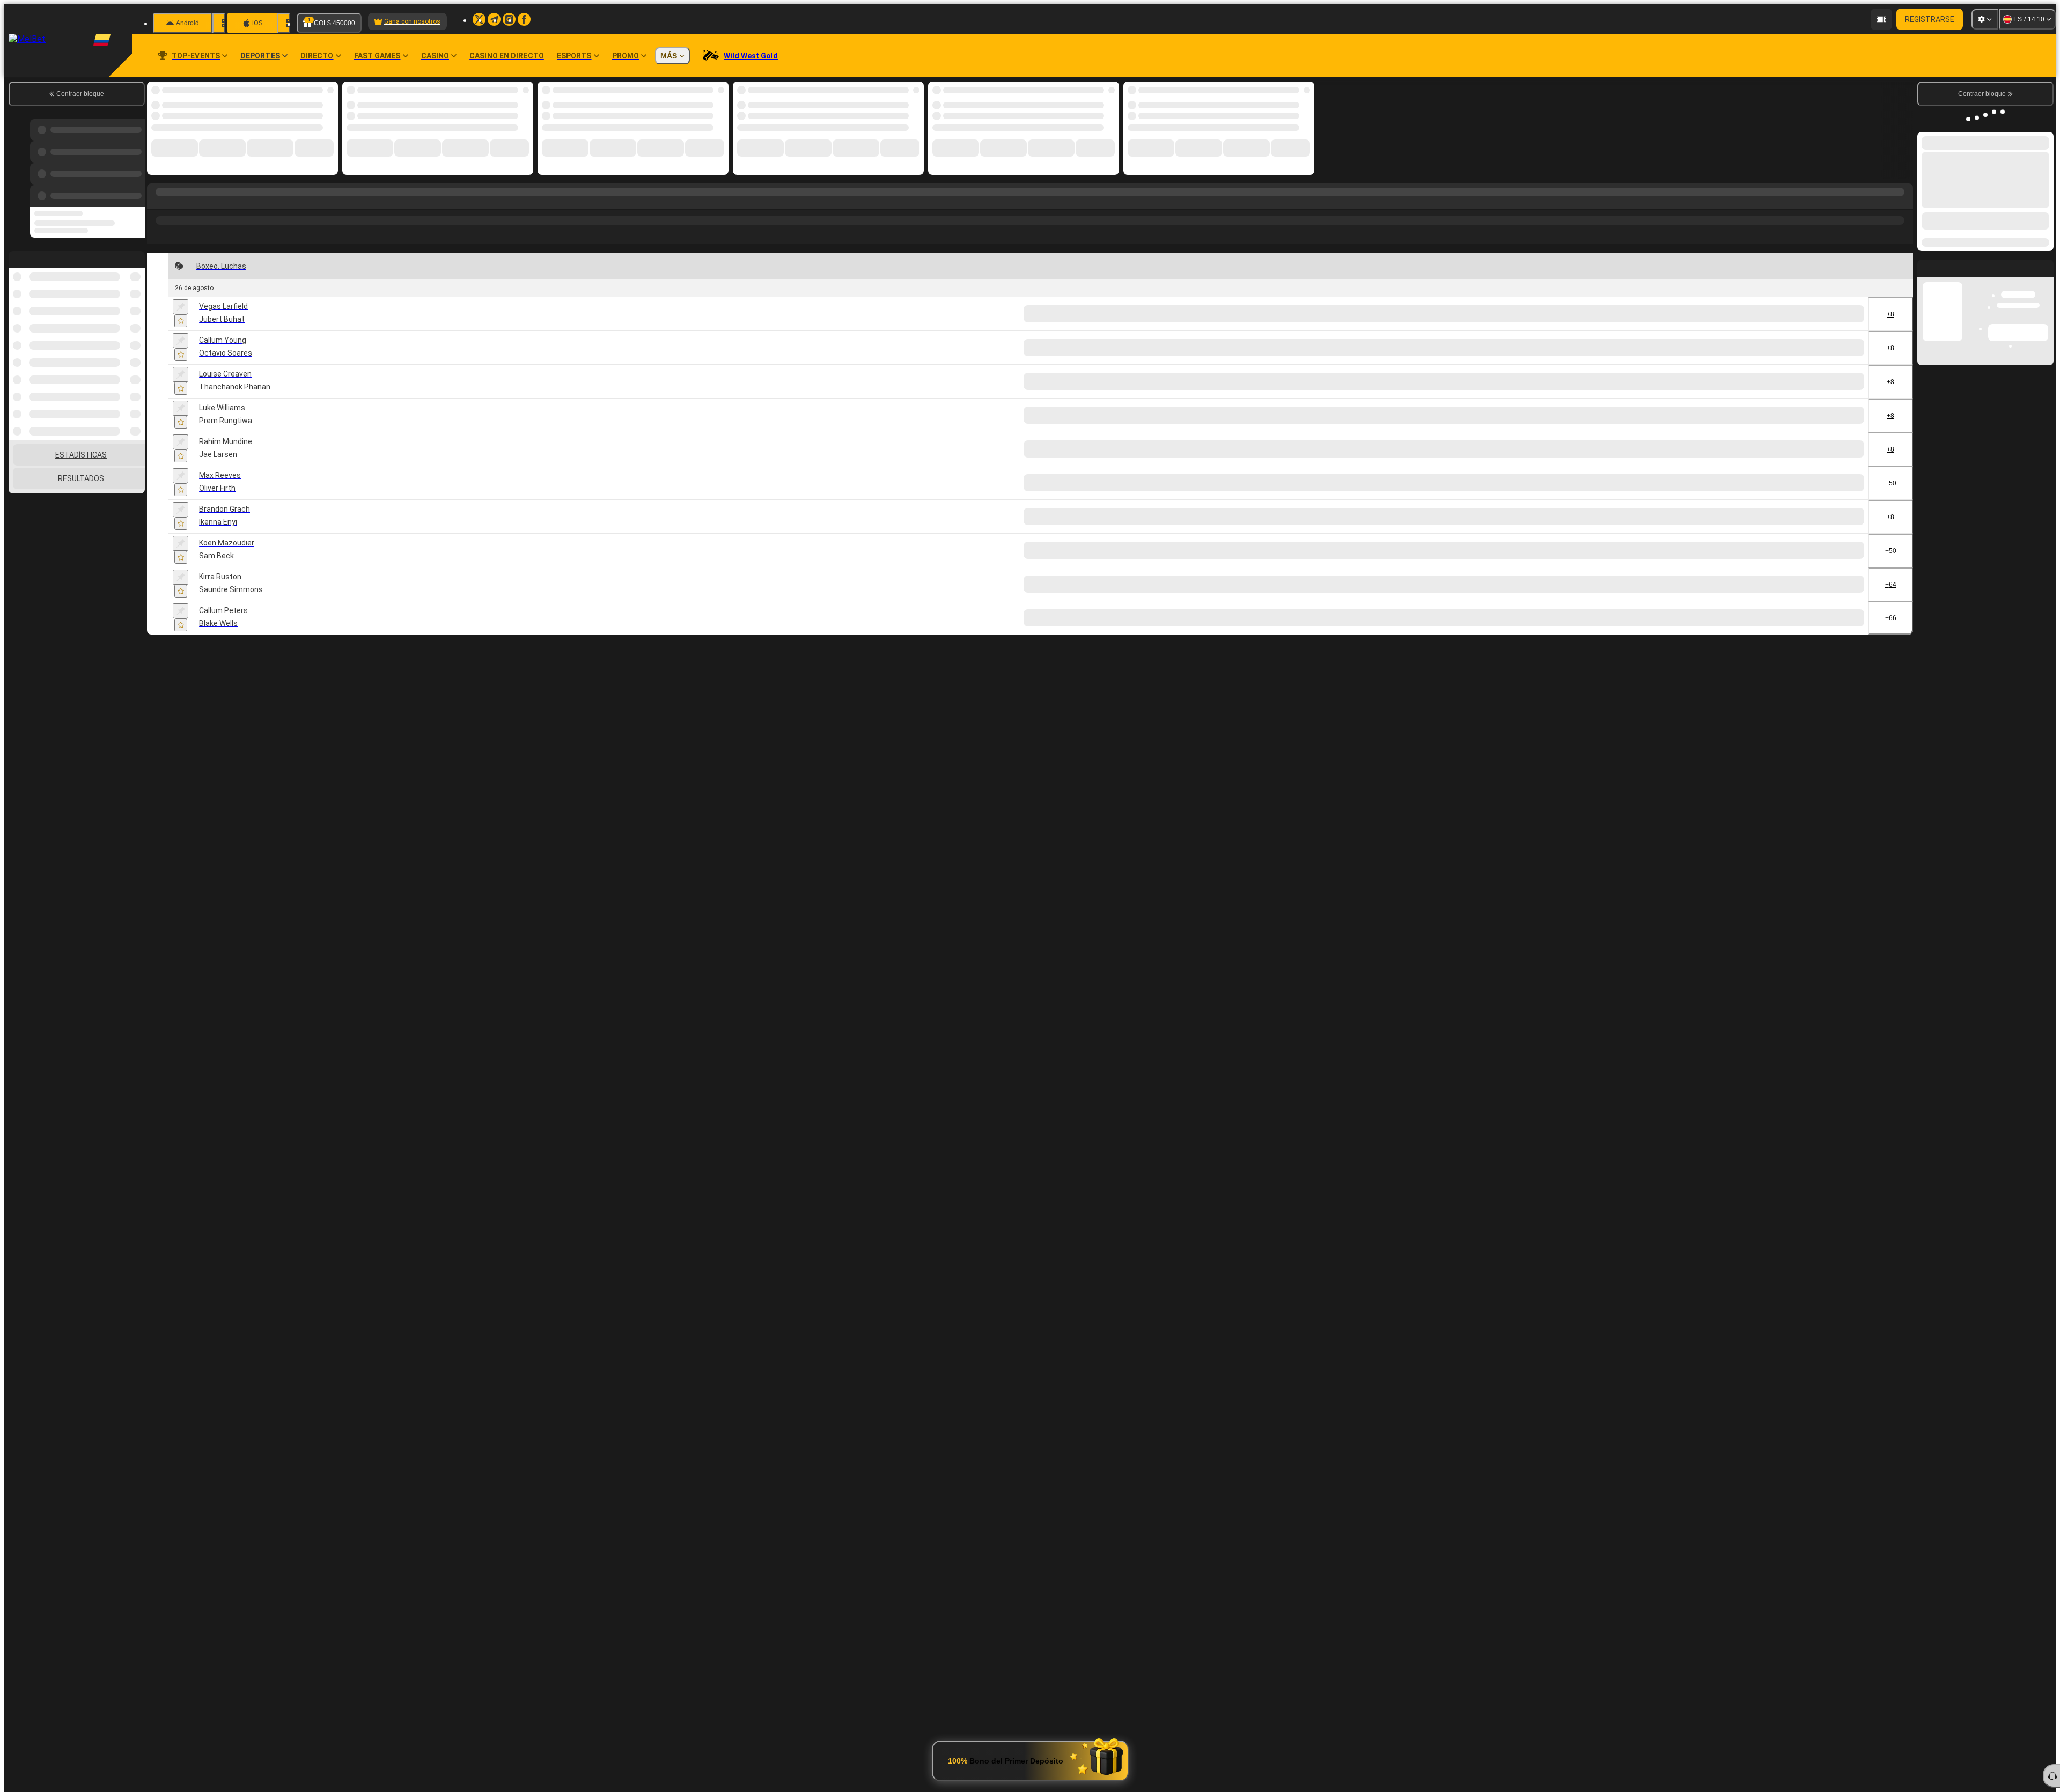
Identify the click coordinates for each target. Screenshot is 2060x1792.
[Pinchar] (181, 307)
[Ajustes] (1985, 19)
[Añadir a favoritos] (181, 321)
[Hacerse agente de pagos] (1798, 19)
